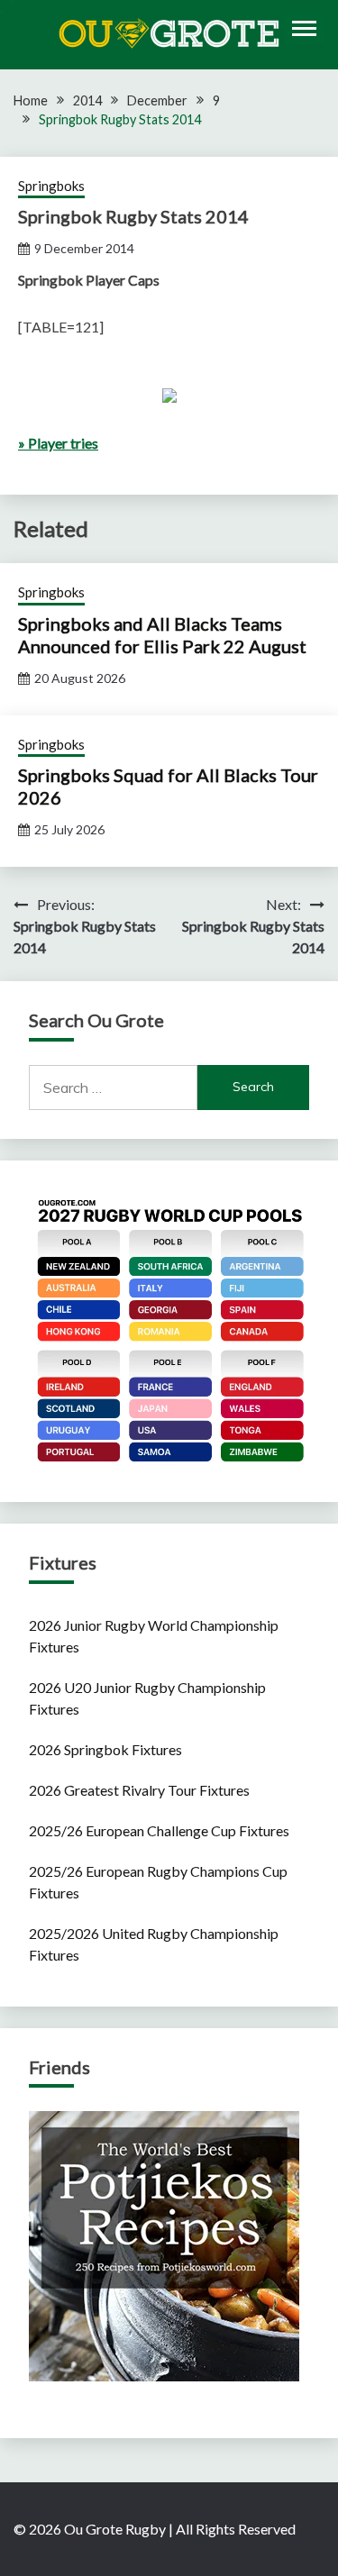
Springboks (51, 186)
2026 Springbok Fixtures (105, 1749)
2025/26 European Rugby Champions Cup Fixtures (158, 1882)
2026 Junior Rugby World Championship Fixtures (154, 1636)
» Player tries (58, 443)
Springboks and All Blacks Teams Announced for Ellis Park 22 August (162, 635)
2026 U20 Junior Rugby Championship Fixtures (147, 1698)
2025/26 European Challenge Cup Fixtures (159, 1830)
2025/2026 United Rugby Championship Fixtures (154, 1944)
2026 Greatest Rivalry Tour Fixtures (139, 1790)
